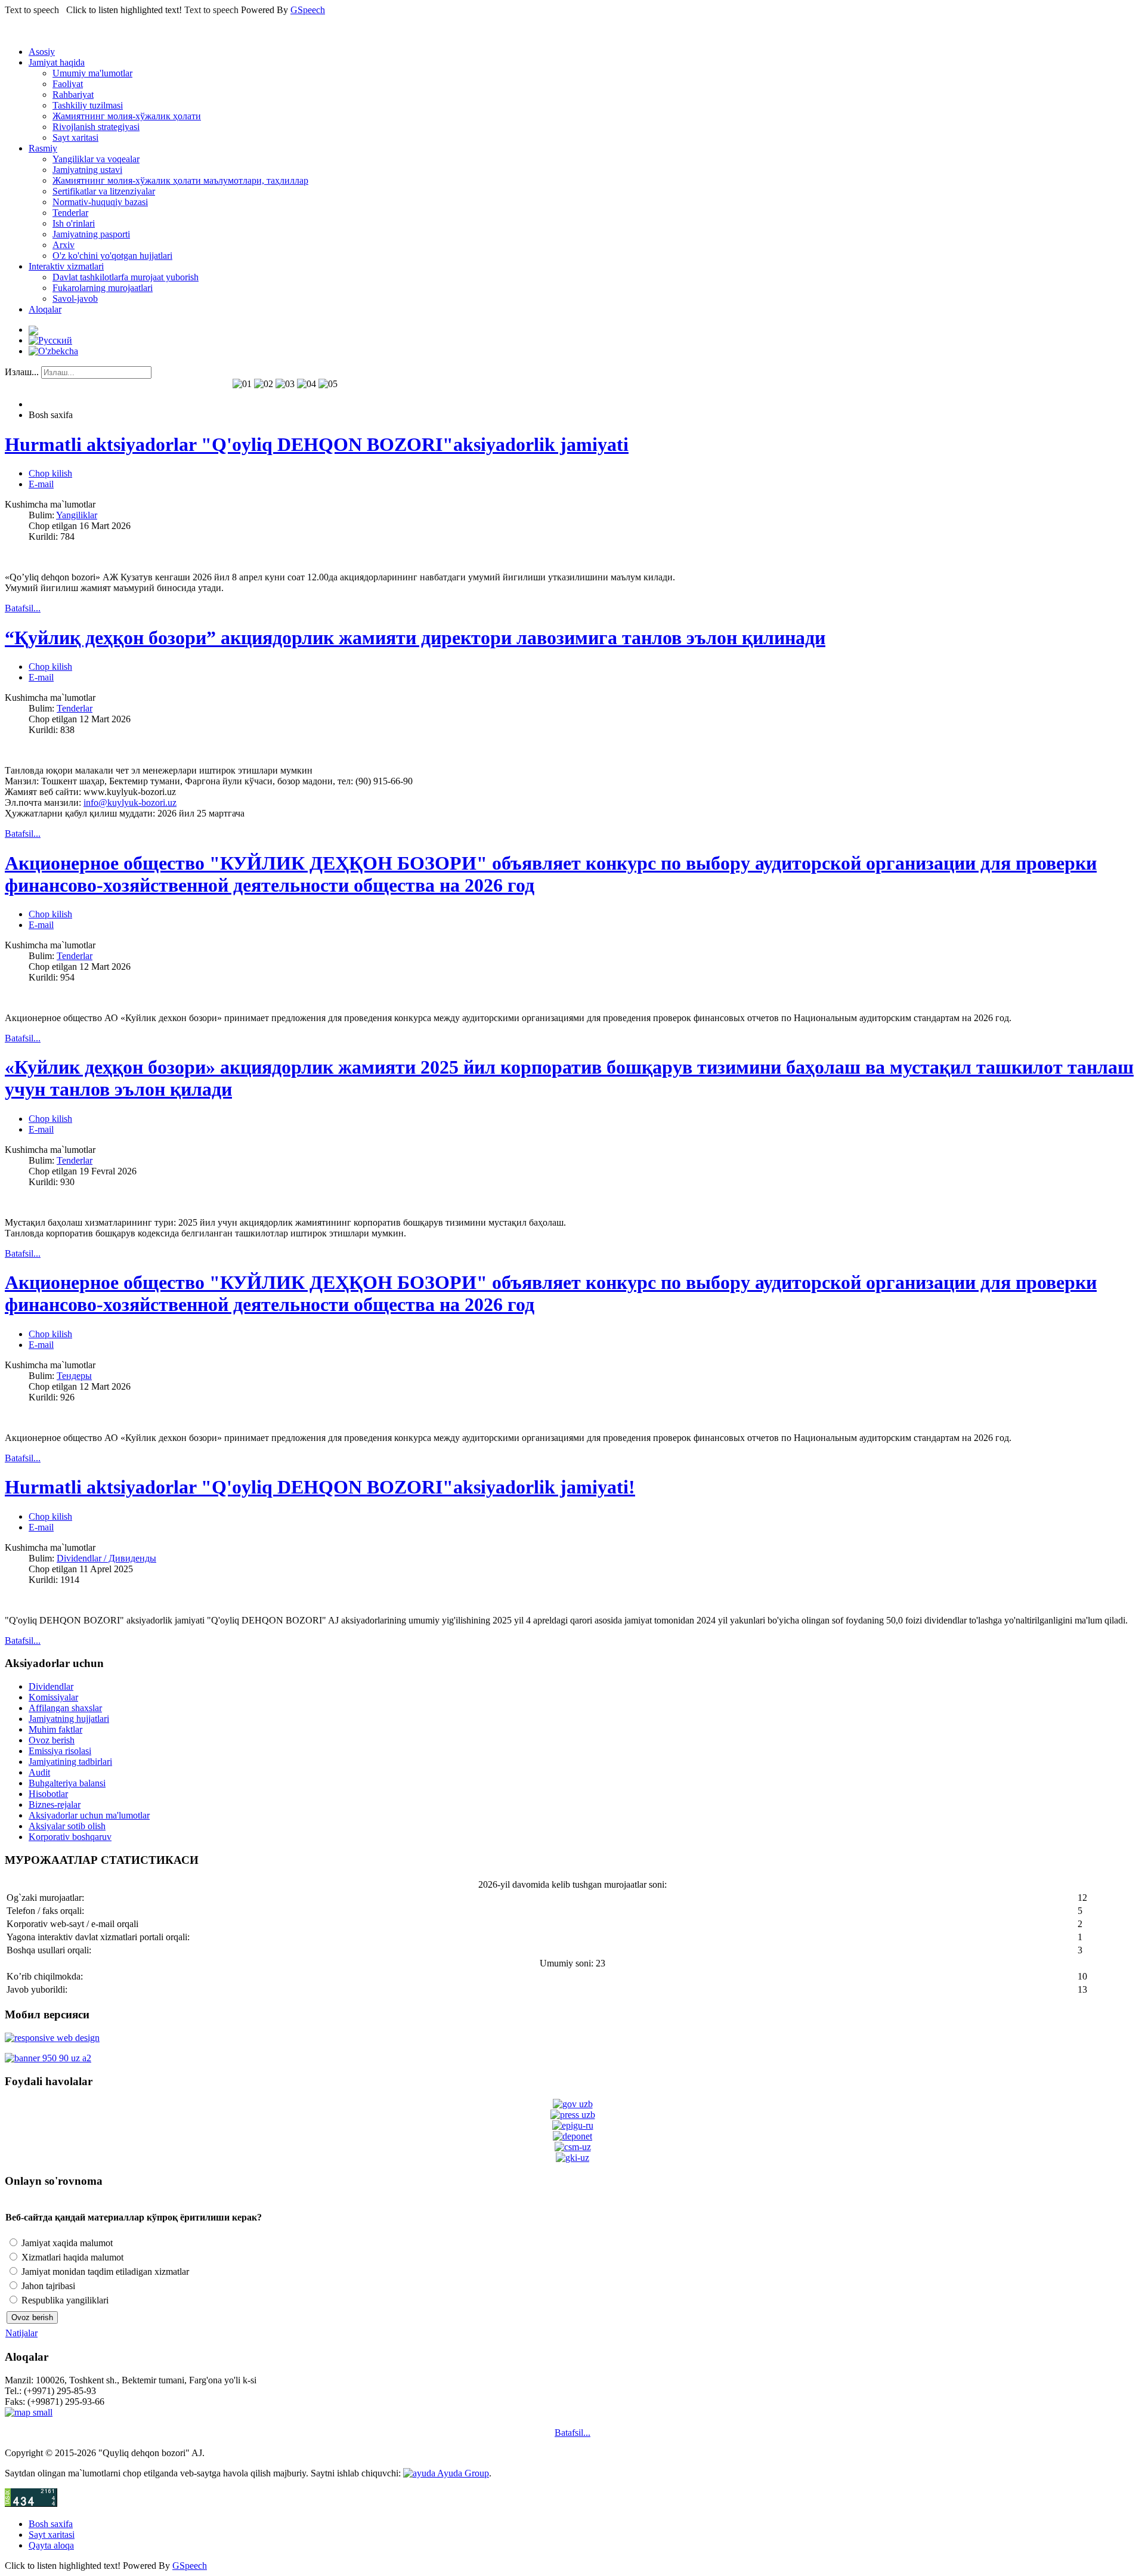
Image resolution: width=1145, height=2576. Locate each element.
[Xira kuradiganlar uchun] (33, 330)
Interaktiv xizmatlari (66, 266)
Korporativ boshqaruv (70, 1837)
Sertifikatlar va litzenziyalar (104, 191)
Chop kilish (50, 473)
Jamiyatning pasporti (91, 234)
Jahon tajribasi (47, 2286)
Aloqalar (45, 309)
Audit (39, 1772)
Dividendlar (51, 1686)
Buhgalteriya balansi (67, 1783)
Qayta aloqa (51, 2545)
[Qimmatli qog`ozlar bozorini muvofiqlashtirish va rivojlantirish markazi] (573, 2147)
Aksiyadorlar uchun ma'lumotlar (89, 1815)
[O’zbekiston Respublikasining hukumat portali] (573, 2104)
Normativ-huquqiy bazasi (100, 202)
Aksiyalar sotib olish (67, 1826)
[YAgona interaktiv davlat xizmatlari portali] (573, 2125)
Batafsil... (572, 2433)
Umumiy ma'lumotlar (92, 73)
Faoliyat (68, 84)
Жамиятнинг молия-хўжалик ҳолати (127, 116)
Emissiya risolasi (60, 1751)
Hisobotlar (48, 1794)
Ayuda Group (462, 2473)
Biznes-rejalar (55, 1805)
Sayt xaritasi (75, 137)
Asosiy (42, 52)
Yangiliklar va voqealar (96, 159)
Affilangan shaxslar (65, 1708)
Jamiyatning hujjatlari (69, 1719)
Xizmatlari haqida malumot (71, 2257)
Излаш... (22, 372)
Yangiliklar (77, 515)
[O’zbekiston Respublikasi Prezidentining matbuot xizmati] (573, 2115)
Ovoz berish (52, 1740)
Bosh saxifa (51, 2524)
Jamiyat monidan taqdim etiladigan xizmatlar (104, 2272)
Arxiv (64, 245)
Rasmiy (43, 148)
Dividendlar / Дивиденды (106, 1558)
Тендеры (74, 1376)
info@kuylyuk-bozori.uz (130, 803)
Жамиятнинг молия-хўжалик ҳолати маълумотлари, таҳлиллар (180, 180)
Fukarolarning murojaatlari (103, 288)
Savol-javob (75, 299)
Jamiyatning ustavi (87, 170)
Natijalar (21, 2333)
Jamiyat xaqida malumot (66, 2243)
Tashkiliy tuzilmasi (88, 105)
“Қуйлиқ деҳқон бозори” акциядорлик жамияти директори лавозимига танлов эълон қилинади (415, 638)
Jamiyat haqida (57, 62)
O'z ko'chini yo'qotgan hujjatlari (112, 256)
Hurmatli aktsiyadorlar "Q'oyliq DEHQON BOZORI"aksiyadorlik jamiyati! (320, 1487)
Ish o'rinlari (74, 223)
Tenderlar (70, 213)
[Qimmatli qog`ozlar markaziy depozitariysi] (572, 2136)
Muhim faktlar (55, 1729)
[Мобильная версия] (52, 2038)
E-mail (41, 484)
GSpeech (308, 10)
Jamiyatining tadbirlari (70, 1762)
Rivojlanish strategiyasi (96, 127)
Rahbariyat (73, 95)
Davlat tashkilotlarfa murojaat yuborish (126, 277)
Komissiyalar (53, 1697)
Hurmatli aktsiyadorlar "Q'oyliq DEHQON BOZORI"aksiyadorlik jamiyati (317, 444)
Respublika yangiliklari (64, 2300)
